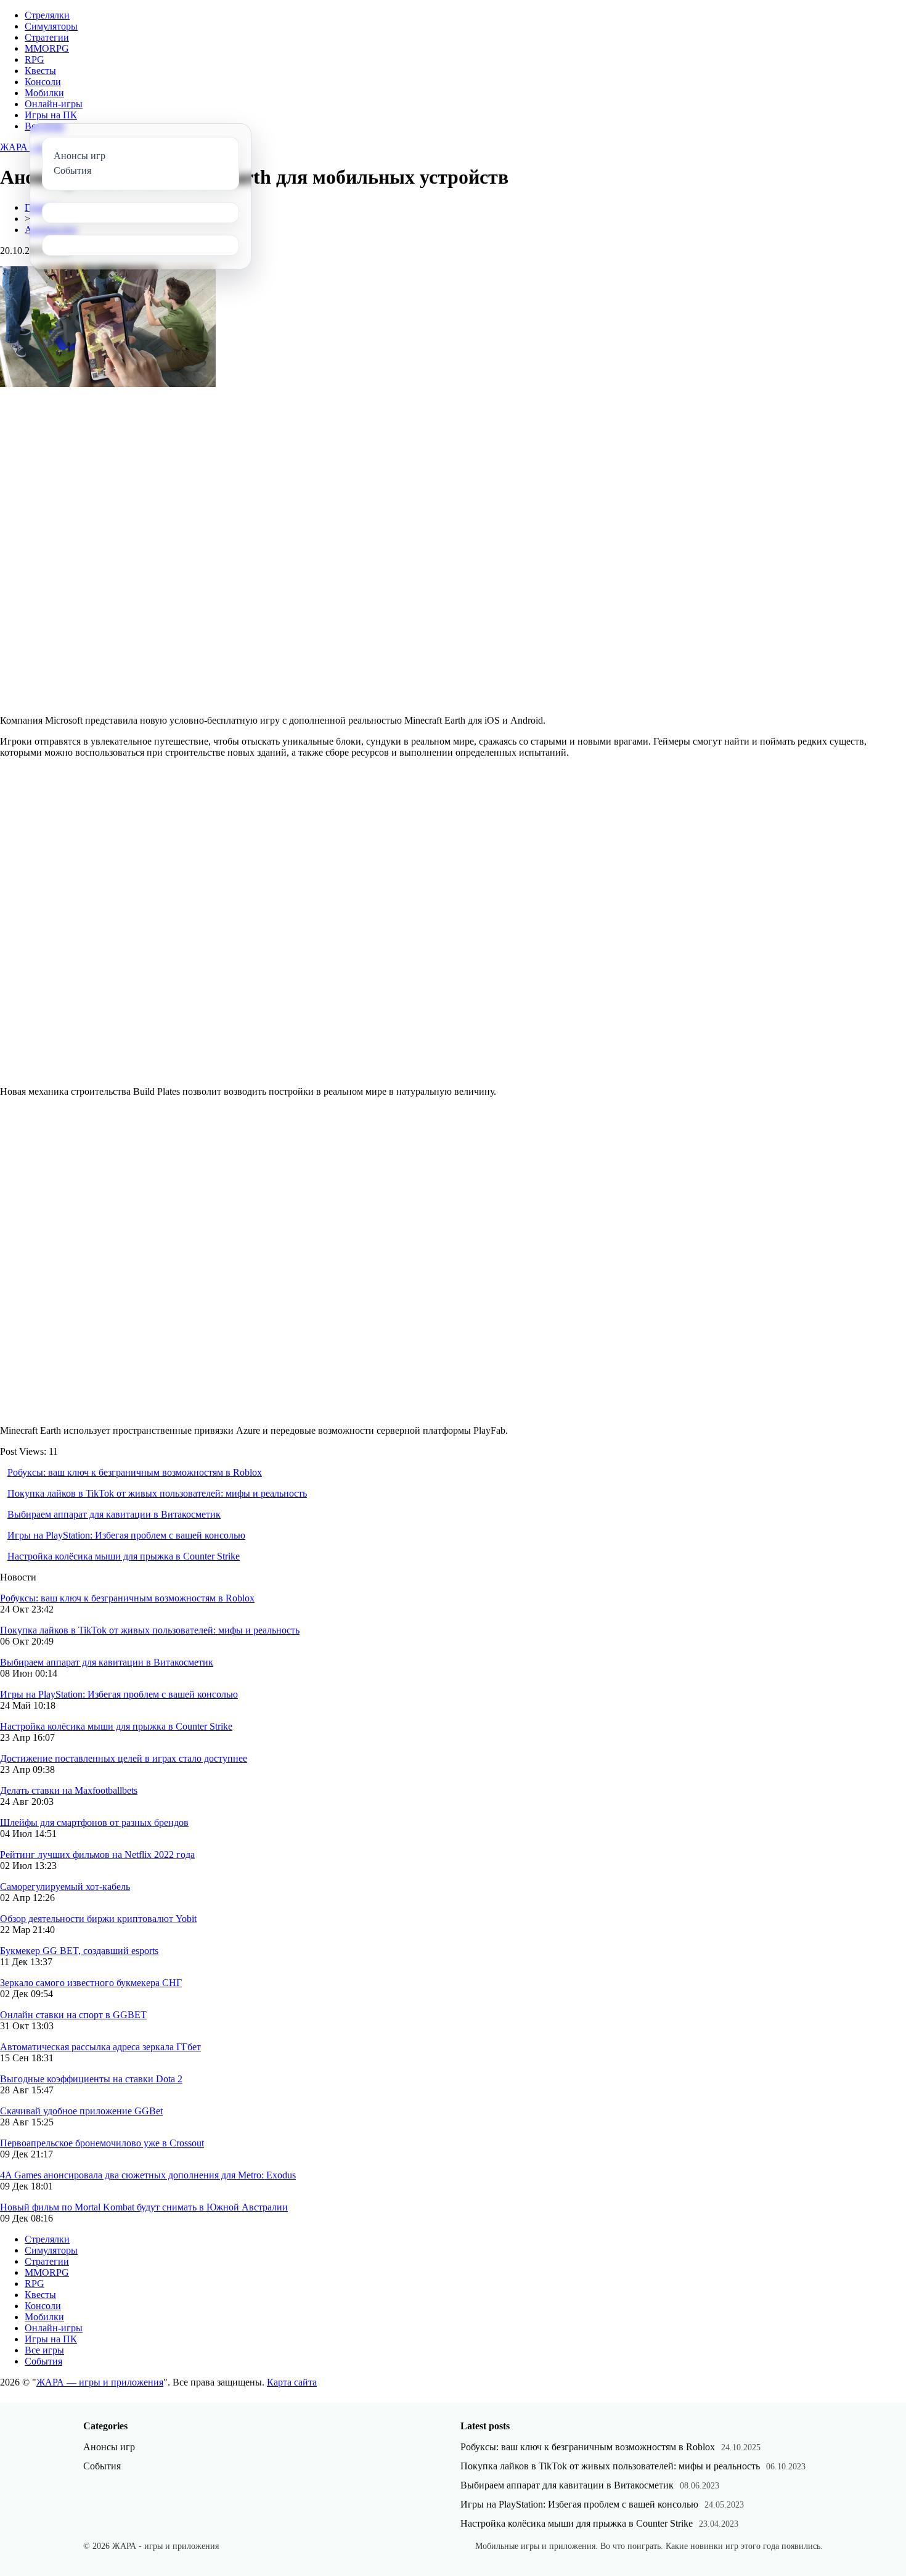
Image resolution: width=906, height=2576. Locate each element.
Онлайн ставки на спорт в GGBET (73, 2015)
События (43, 2361)
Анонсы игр (109, 2447)
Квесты (40, 71)
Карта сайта (292, 2382)
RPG (35, 59)
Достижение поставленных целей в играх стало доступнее (124, 1758)
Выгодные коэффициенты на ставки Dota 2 (91, 2079)
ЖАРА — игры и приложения (100, 2382)
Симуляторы (51, 26)
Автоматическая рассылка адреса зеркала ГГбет (100, 2047)
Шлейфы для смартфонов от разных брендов (94, 1822)
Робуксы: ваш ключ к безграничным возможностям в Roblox (135, 1472)
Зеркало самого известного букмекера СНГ (91, 1983)
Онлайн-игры (54, 104)
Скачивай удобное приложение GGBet (81, 2111)
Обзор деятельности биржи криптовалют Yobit (98, 1919)
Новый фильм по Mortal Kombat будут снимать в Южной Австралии (144, 2207)
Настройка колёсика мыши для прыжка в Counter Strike (124, 1556)
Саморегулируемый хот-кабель (65, 1887)
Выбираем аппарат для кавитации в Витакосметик (114, 1514)
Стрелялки (47, 15)
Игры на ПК (51, 115)
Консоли (43, 82)
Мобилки (44, 93)
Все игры (44, 2350)
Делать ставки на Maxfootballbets (69, 1790)
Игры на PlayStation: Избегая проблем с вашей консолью (126, 1535)
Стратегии (47, 37)
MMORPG (47, 48)
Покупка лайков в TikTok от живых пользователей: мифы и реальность (157, 1493)
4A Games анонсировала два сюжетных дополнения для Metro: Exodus (148, 2175)
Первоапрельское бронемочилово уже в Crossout (102, 2143)
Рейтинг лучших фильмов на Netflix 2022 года (97, 1854)
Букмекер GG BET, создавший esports (79, 1951)
